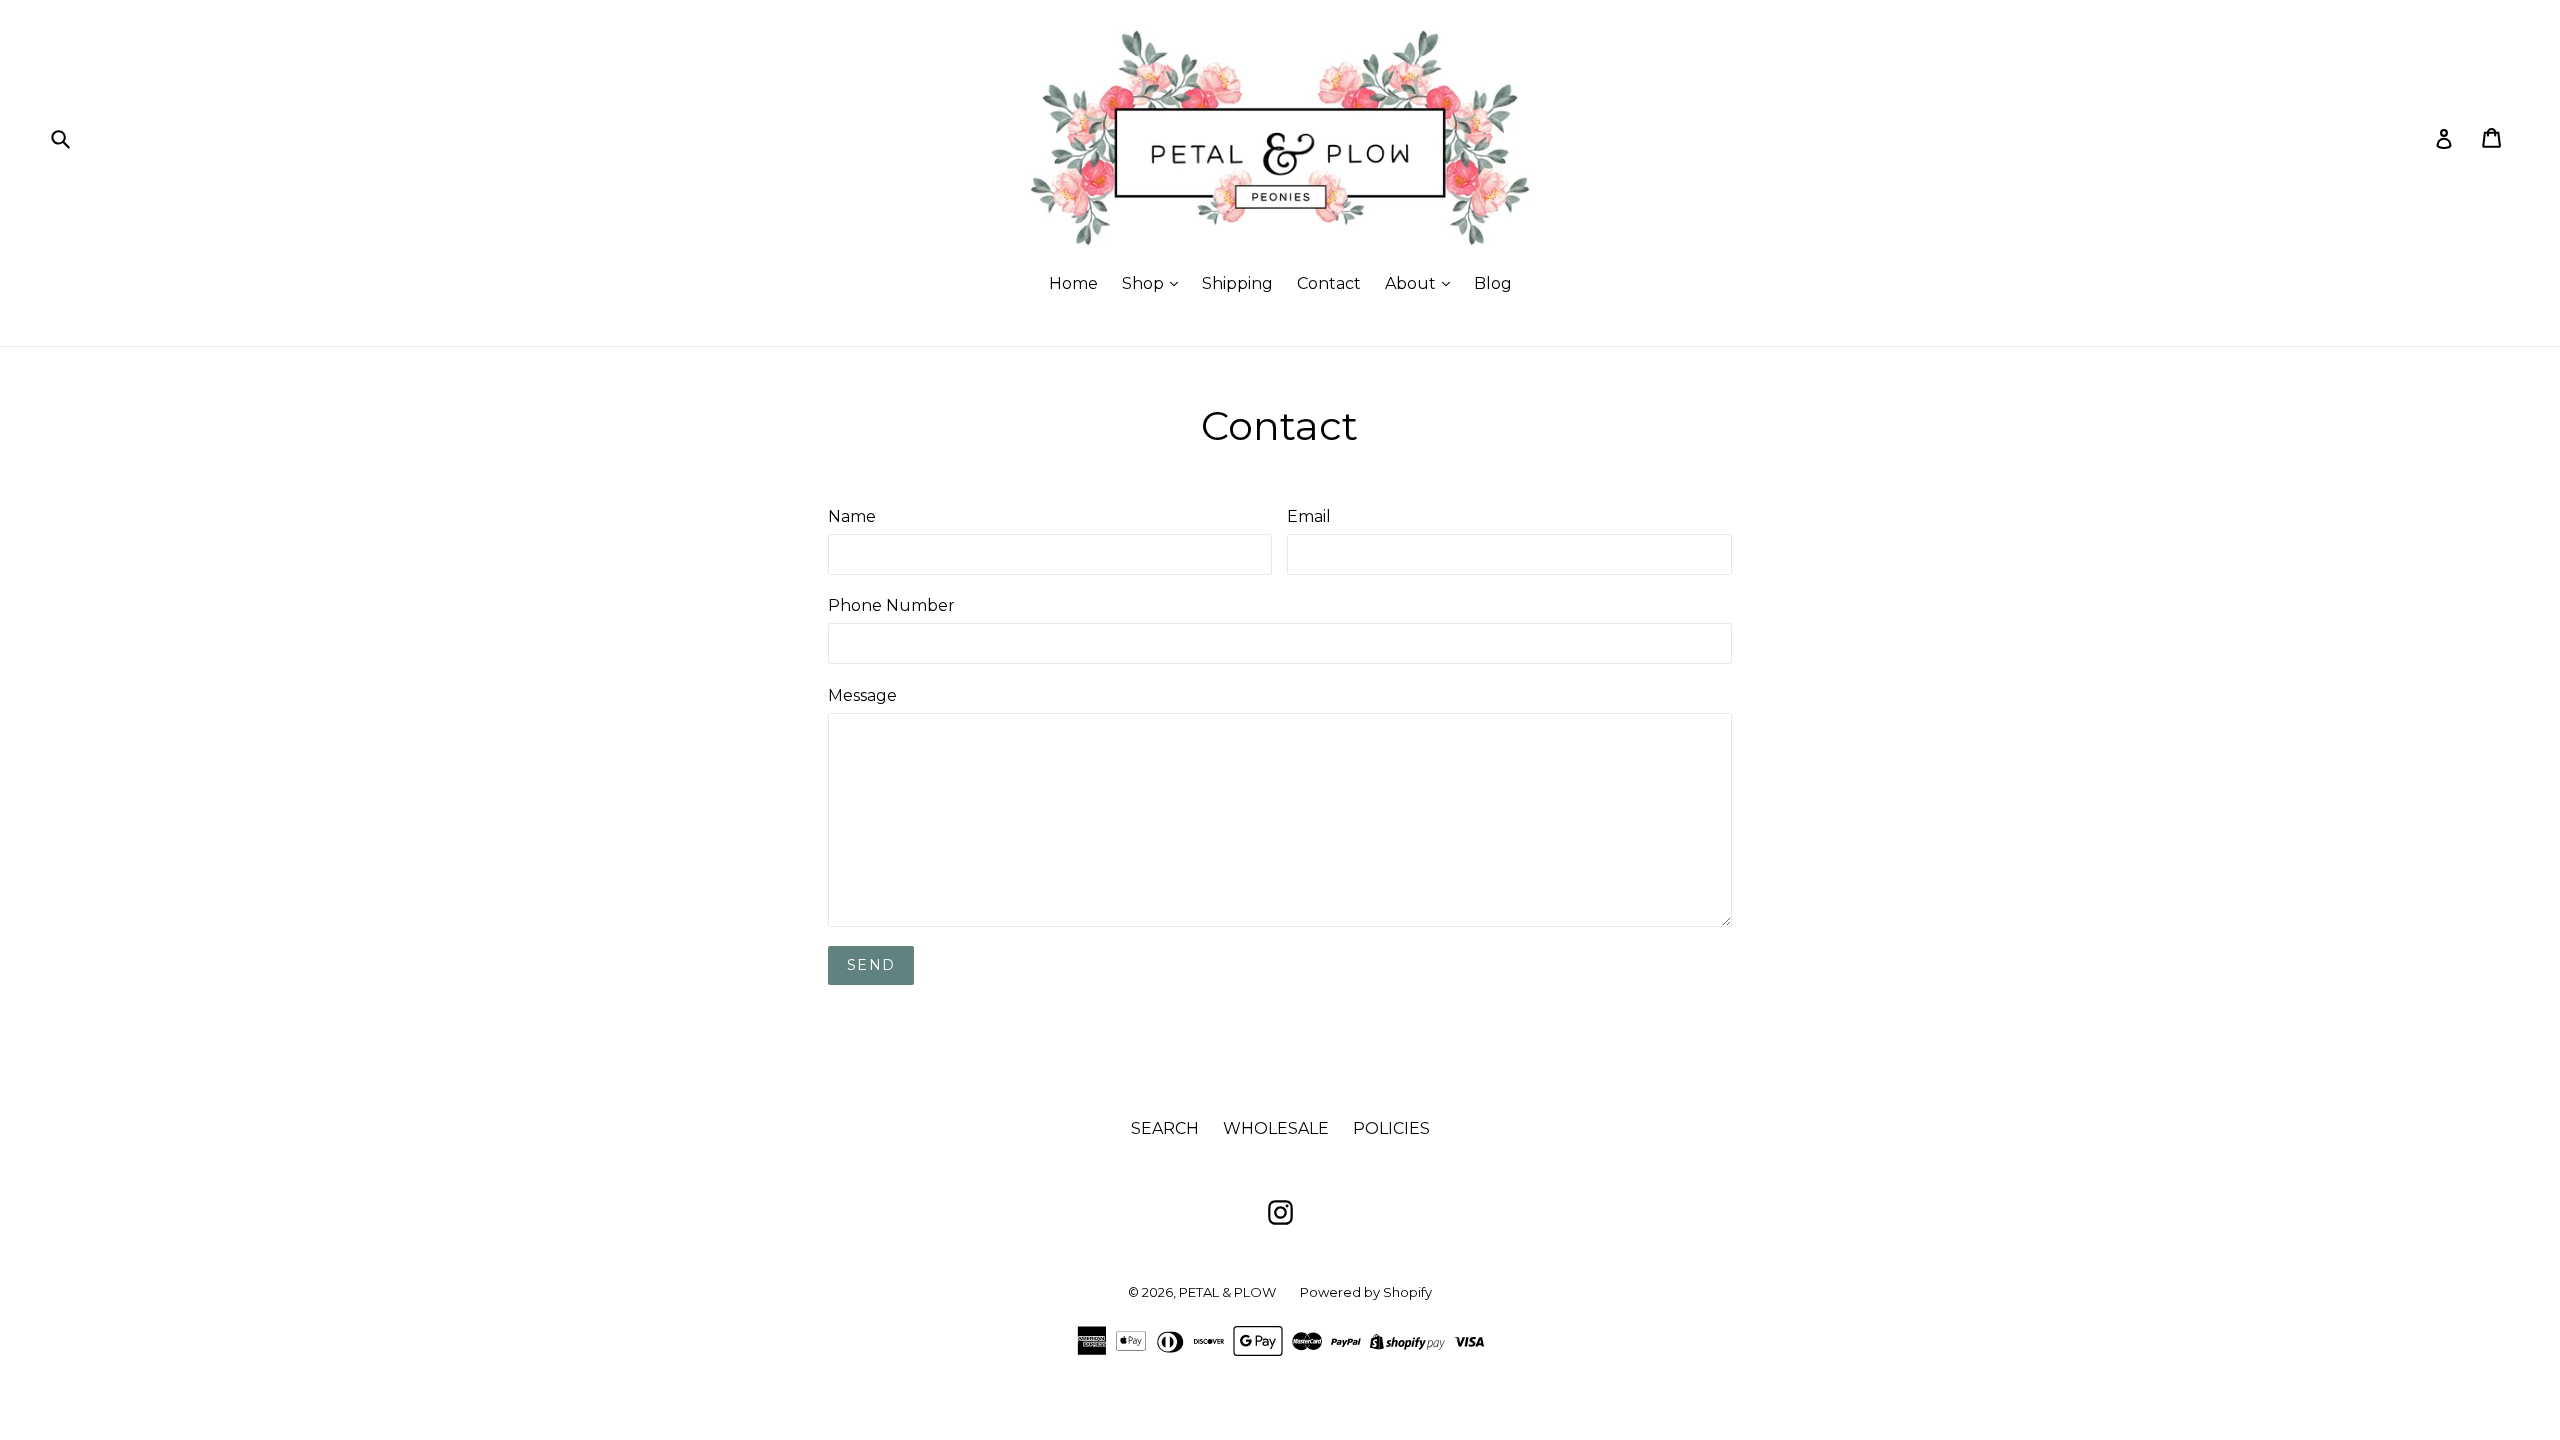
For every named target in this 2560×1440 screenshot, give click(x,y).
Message (862, 695)
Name (852, 516)
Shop (1145, 283)
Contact (1329, 283)
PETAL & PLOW (1227, 1292)
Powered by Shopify (1366, 1292)
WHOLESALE (1276, 1128)
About (1412, 283)
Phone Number (891, 605)
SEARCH (1165, 1128)
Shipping (1237, 283)
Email (1309, 516)
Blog (1493, 283)
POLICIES (1391, 1128)
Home (1073, 283)
